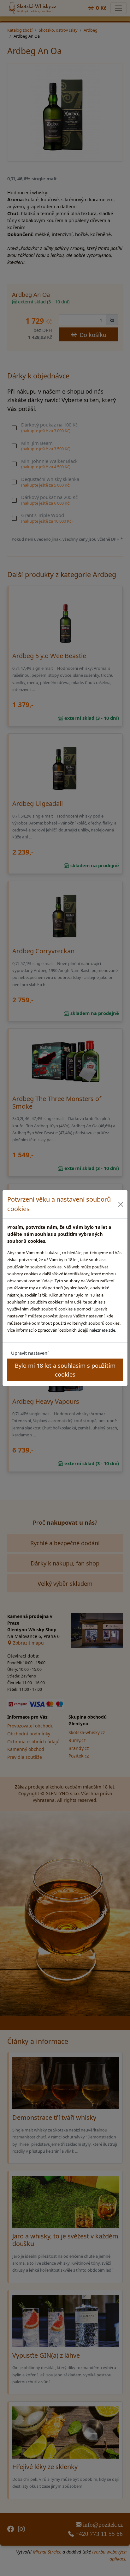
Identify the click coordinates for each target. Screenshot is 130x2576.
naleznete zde (102, 1330)
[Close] (121, 1204)
